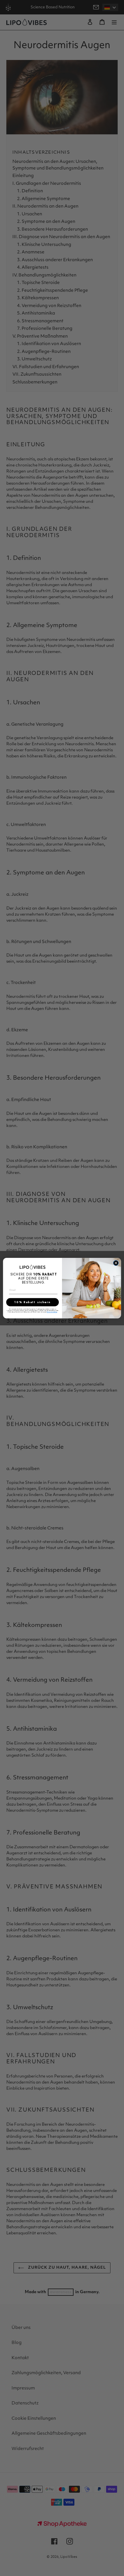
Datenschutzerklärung (52, 1312)
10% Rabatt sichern (32, 1302)
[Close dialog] (116, 1263)
